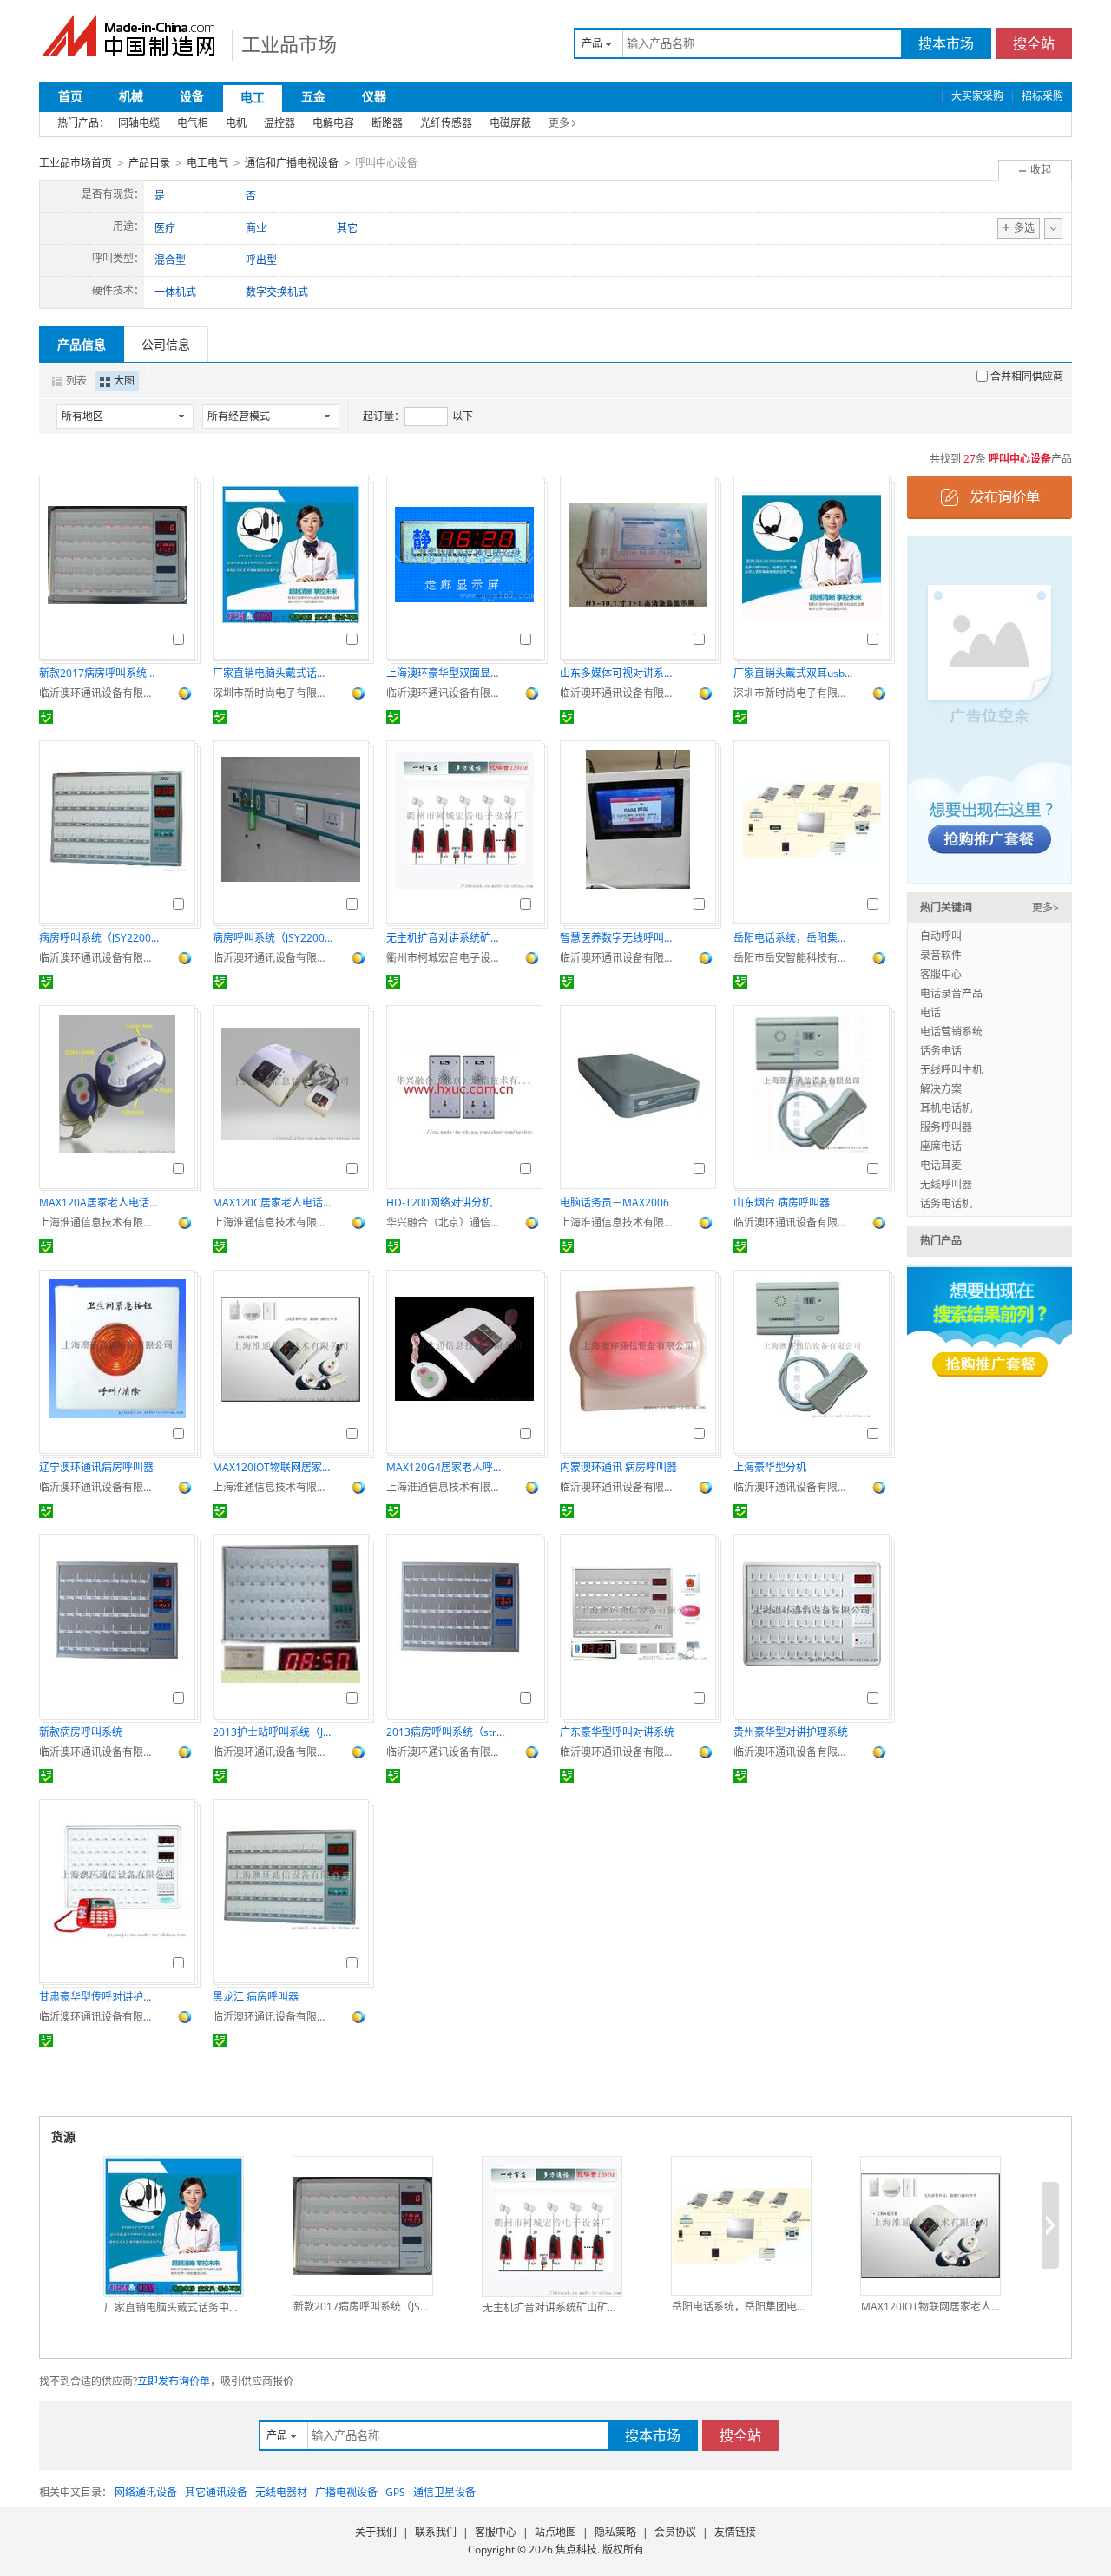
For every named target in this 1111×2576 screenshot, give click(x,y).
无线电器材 (281, 2492)
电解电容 (333, 123)
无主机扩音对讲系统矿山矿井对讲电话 (447, 938)
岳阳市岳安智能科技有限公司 (794, 958)
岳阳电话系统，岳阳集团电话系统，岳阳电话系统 (794, 938)
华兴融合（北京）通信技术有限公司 (447, 1222)
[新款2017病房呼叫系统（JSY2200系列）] (363, 2226)
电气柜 (193, 123)
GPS (395, 2492)
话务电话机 (946, 1203)
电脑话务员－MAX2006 (615, 1203)
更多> (1045, 907)
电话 (930, 1012)
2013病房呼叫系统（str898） (447, 1732)
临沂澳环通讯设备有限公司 (100, 693)
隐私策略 (615, 2532)
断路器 (387, 123)
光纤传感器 (446, 123)
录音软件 (941, 955)
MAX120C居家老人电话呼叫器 (273, 1203)
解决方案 (941, 1089)
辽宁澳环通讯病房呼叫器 (96, 1467)
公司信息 (166, 344)
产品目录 (149, 163)
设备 (192, 96)
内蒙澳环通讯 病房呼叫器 (618, 1467)
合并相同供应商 (1027, 376)
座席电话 (941, 1146)
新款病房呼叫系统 (81, 1732)
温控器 (279, 123)
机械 (131, 96)
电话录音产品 (951, 993)
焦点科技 (576, 2550)
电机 (236, 123)
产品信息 (82, 344)
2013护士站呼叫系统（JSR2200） (273, 1732)
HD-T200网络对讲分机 (439, 1203)
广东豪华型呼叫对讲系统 (617, 1732)
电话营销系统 (951, 1032)
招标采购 (1042, 96)
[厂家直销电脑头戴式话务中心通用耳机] (174, 2226)
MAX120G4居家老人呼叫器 (447, 1467)
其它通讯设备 (216, 2492)
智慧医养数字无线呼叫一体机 (621, 938)
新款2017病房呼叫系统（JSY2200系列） (100, 673)
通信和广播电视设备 (292, 163)
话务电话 (941, 1051)
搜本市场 (946, 43)
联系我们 (436, 2532)
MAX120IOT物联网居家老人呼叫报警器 (273, 1467)
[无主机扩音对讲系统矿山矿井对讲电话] (552, 2226)
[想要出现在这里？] (989, 709)
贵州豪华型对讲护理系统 (791, 1732)
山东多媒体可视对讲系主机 (621, 673)
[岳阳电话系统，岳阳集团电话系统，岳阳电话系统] (741, 2226)
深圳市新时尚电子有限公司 (273, 693)
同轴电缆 (139, 123)
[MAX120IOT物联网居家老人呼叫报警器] (930, 2226)
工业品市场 (289, 43)
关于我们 (376, 2532)
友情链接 (735, 2532)
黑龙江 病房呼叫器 (256, 1997)
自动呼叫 (941, 936)
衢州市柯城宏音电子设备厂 (447, 958)
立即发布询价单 (174, 2381)
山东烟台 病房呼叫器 (782, 1203)
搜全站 (1034, 43)
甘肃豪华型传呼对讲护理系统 (100, 1997)
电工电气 (207, 163)
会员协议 (675, 2532)
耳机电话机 (946, 1108)
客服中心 (941, 974)
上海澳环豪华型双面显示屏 (447, 673)
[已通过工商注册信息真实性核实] (46, 717)
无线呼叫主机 (951, 1070)
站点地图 (555, 2532)
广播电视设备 (346, 2492)
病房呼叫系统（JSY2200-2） (273, 938)
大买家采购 (977, 96)
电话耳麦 (941, 1165)
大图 (124, 381)
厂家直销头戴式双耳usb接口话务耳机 (794, 673)
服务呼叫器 (946, 1127)
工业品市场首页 (76, 163)
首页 (70, 96)
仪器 (374, 96)
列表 (76, 381)
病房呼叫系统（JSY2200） (100, 938)
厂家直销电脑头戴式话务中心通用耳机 (273, 673)
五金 (313, 96)
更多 (559, 123)
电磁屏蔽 (510, 123)
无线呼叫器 (946, 1184)
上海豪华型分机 (770, 1467)
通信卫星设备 (444, 2492)
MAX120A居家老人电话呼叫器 (100, 1203)
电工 (253, 97)
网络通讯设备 (146, 2492)
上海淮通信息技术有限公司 (100, 1222)
